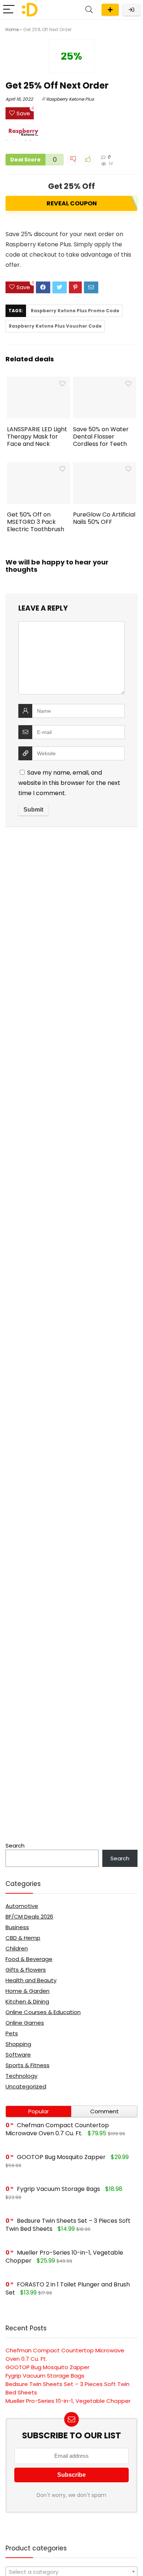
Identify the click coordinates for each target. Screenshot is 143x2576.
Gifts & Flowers (26, 1970)
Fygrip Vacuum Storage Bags (58, 2189)
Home (12, 29)
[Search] (89, 10)
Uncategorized (26, 2086)
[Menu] (9, 10)
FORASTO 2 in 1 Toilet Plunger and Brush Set (68, 2288)
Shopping (18, 2044)
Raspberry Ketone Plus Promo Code (75, 311)
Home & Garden (27, 1991)
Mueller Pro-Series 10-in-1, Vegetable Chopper (68, 2401)
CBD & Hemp (23, 1938)
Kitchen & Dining (27, 2001)
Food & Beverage (29, 1959)
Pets (12, 2033)
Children (17, 1948)
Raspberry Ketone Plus (70, 99)
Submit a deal (110, 10)
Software (18, 2055)
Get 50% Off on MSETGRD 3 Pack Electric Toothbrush (36, 522)
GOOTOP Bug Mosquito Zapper (61, 2157)
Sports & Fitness (27, 2065)
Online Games (25, 2023)
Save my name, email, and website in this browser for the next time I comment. (69, 783)
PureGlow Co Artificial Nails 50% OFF (104, 518)
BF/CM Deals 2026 (29, 1917)
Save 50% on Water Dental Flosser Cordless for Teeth (101, 437)
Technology (21, 2076)
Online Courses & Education (43, 2012)
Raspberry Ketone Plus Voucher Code (55, 326)
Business (17, 1927)
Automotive (22, 1906)
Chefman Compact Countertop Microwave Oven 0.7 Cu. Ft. (57, 2129)
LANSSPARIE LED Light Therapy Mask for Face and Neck (37, 437)
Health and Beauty (31, 1980)
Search (15, 1846)
